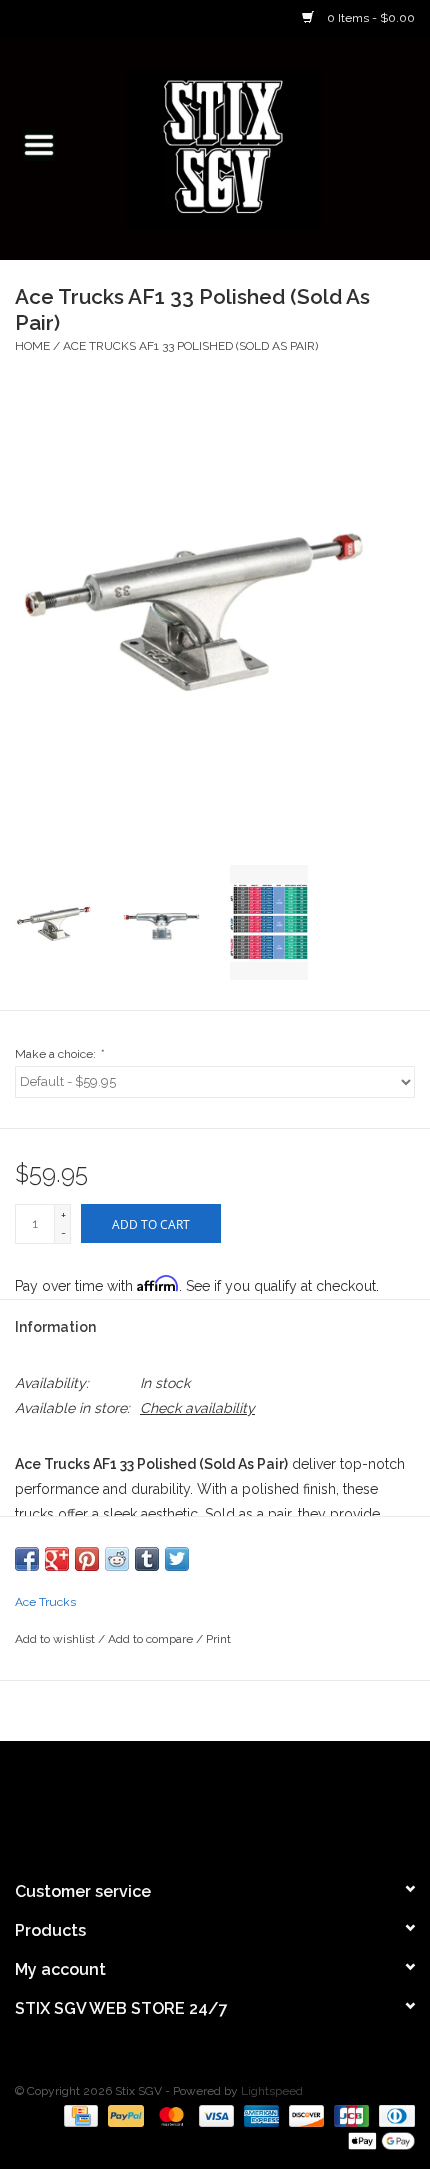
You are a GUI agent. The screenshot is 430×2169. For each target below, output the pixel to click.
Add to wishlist (56, 1639)
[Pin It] (87, 1559)
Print (218, 1639)
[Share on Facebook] (27, 1559)
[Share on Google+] (57, 1559)
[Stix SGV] (254, 146)
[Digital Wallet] (378, 2141)
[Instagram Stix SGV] (251, 1802)
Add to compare (152, 1639)
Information (55, 1327)
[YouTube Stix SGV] (215, 1802)
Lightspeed (272, 2091)
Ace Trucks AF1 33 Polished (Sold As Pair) (190, 346)
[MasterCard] (169, 2116)
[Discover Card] (304, 2116)
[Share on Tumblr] (147, 1559)
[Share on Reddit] (117, 1559)
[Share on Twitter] (177, 1559)
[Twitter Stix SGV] (179, 1802)
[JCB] (349, 2116)
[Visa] (214, 2116)
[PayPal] (123, 2116)
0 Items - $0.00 (369, 18)
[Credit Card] (79, 2116)
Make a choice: (59, 1054)
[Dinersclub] (393, 2116)
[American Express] (259, 2116)
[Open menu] (39, 144)
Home (32, 346)
